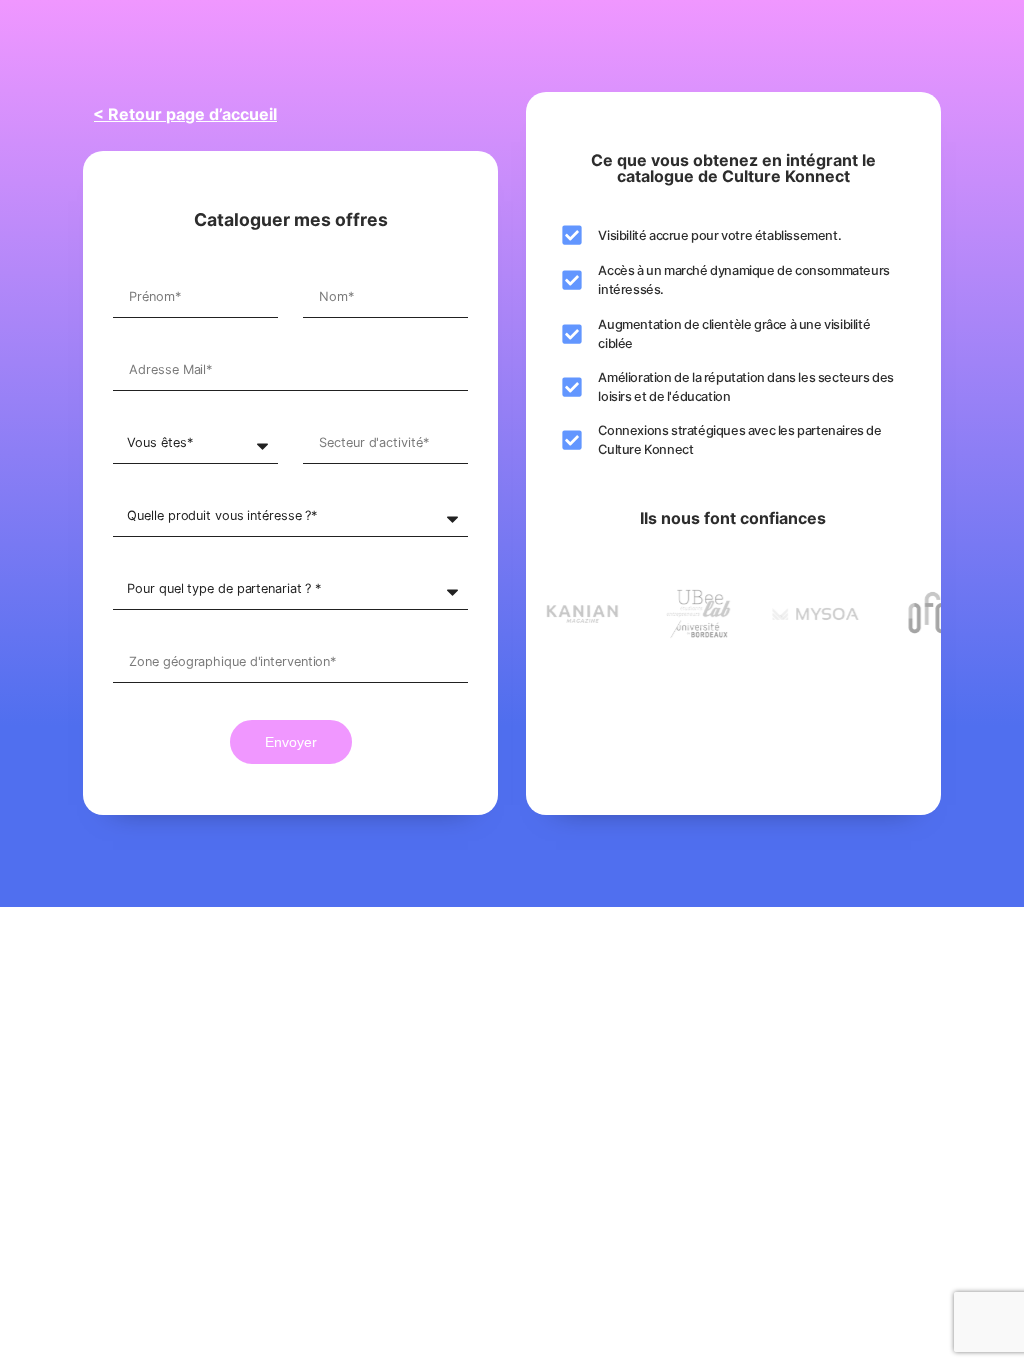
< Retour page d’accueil (185, 114)
